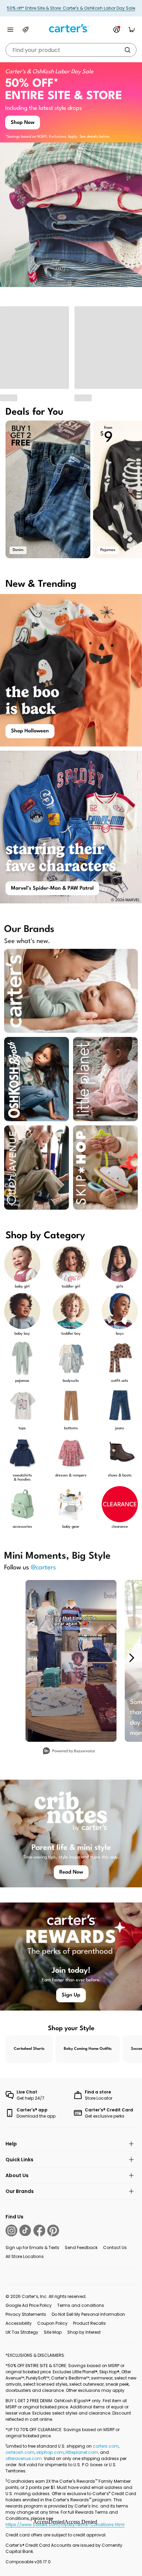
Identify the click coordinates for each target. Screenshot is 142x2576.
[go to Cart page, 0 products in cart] (132, 30)
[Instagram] (11, 2230)
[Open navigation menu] (10, 30)
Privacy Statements (26, 2314)
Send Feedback (81, 2248)
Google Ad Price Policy (29, 2305)
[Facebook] (39, 2230)
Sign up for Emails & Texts (32, 2248)
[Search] (128, 50)
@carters (43, 1568)
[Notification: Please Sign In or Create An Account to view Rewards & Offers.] (116, 30)
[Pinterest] (53, 2230)
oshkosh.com (20, 2452)
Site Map (53, 2332)
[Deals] (26, 30)
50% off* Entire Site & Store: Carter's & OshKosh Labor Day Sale (71, 8)
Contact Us (115, 2248)
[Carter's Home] (71, 28)
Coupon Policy (52, 2323)
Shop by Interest (84, 2332)
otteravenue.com (24, 2458)
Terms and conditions (81, 2305)
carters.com (106, 2446)
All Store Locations (25, 2256)
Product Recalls (89, 2323)
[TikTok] (25, 2230)
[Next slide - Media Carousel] (131, 1658)
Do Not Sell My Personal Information (88, 2314)
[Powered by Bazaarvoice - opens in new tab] (69, 1752)
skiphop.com (50, 2452)
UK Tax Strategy (22, 2332)
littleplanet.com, (83, 2452)
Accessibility (19, 2323)
